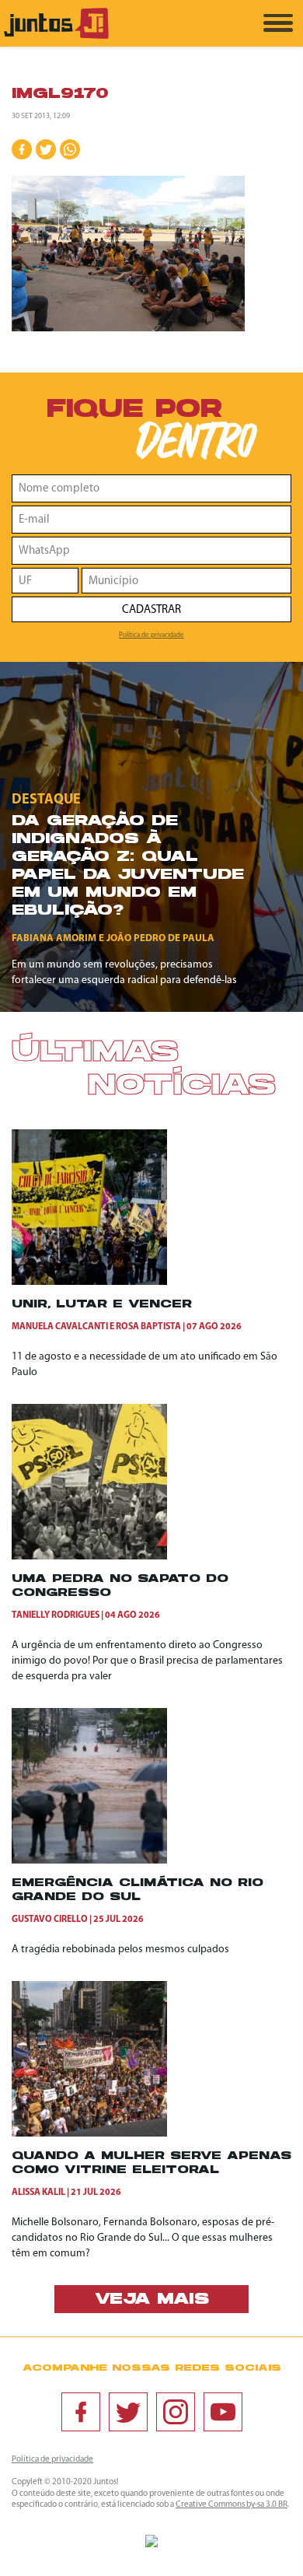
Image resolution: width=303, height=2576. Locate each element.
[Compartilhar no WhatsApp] (70, 149)
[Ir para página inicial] (56, 36)
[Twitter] (128, 2412)
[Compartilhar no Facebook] (22, 149)
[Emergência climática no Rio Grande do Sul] (89, 1861)
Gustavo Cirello (50, 1920)
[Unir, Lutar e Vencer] (89, 1282)
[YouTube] (223, 2412)
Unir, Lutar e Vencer (102, 1305)
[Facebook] (81, 2412)
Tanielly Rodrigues (56, 1615)
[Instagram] (176, 2412)
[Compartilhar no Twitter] (46, 149)
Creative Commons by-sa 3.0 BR (232, 2505)
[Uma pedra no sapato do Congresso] (89, 1557)
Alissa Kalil (38, 2193)
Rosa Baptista (148, 1327)
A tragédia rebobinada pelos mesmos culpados (120, 1949)
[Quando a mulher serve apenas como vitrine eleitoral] (89, 2134)
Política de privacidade (151, 635)
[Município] (186, 581)
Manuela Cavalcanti (60, 1327)
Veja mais (152, 2300)
